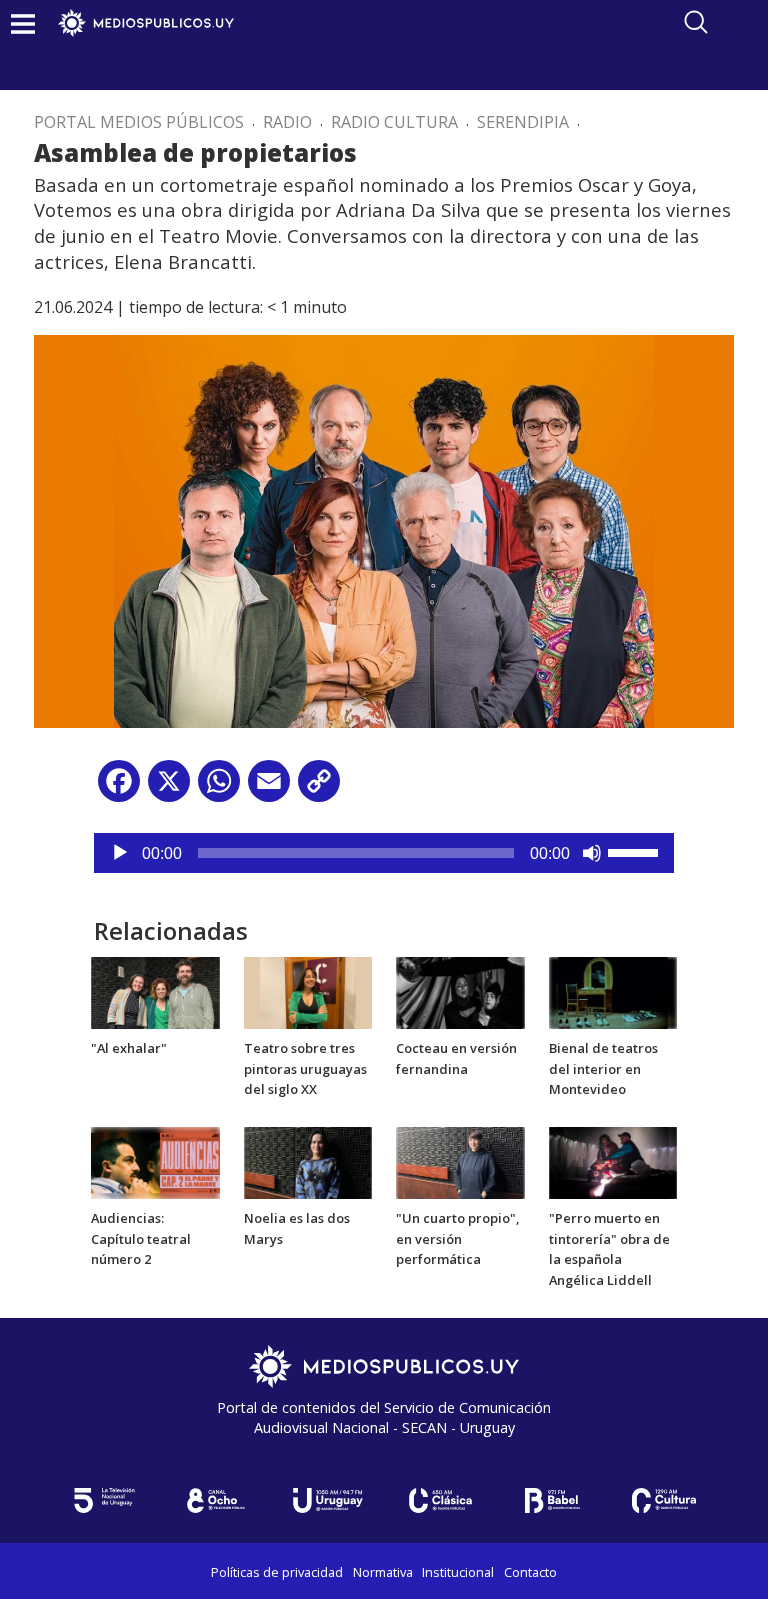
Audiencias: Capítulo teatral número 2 (141, 1239)
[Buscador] (696, 22)
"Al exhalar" (129, 1048)
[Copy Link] (319, 788)
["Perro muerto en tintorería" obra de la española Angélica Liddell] (613, 1161)
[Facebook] (119, 788)
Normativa (383, 1572)
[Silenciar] (592, 853)
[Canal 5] (104, 1500)
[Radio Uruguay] (328, 1500)
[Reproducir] (120, 853)
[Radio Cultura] (664, 1500)
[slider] (636, 851)
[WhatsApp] (219, 788)
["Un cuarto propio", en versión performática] (460, 1161)
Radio (287, 122)
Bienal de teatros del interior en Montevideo (603, 1069)
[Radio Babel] (552, 1500)
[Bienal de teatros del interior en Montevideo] (613, 992)
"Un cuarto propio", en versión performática (457, 1239)
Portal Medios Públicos (139, 122)
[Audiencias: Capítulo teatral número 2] (155, 1161)
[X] (169, 788)
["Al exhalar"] (155, 992)
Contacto (530, 1572)
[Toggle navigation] (23, 23)
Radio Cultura (394, 122)
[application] (384, 853)
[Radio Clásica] (440, 1500)
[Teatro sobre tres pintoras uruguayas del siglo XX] (308, 992)
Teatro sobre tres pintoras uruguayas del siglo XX (305, 1069)
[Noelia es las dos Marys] (308, 1161)
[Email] (269, 788)
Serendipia (523, 122)
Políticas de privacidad (277, 1572)
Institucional (458, 1572)
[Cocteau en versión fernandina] (460, 992)
